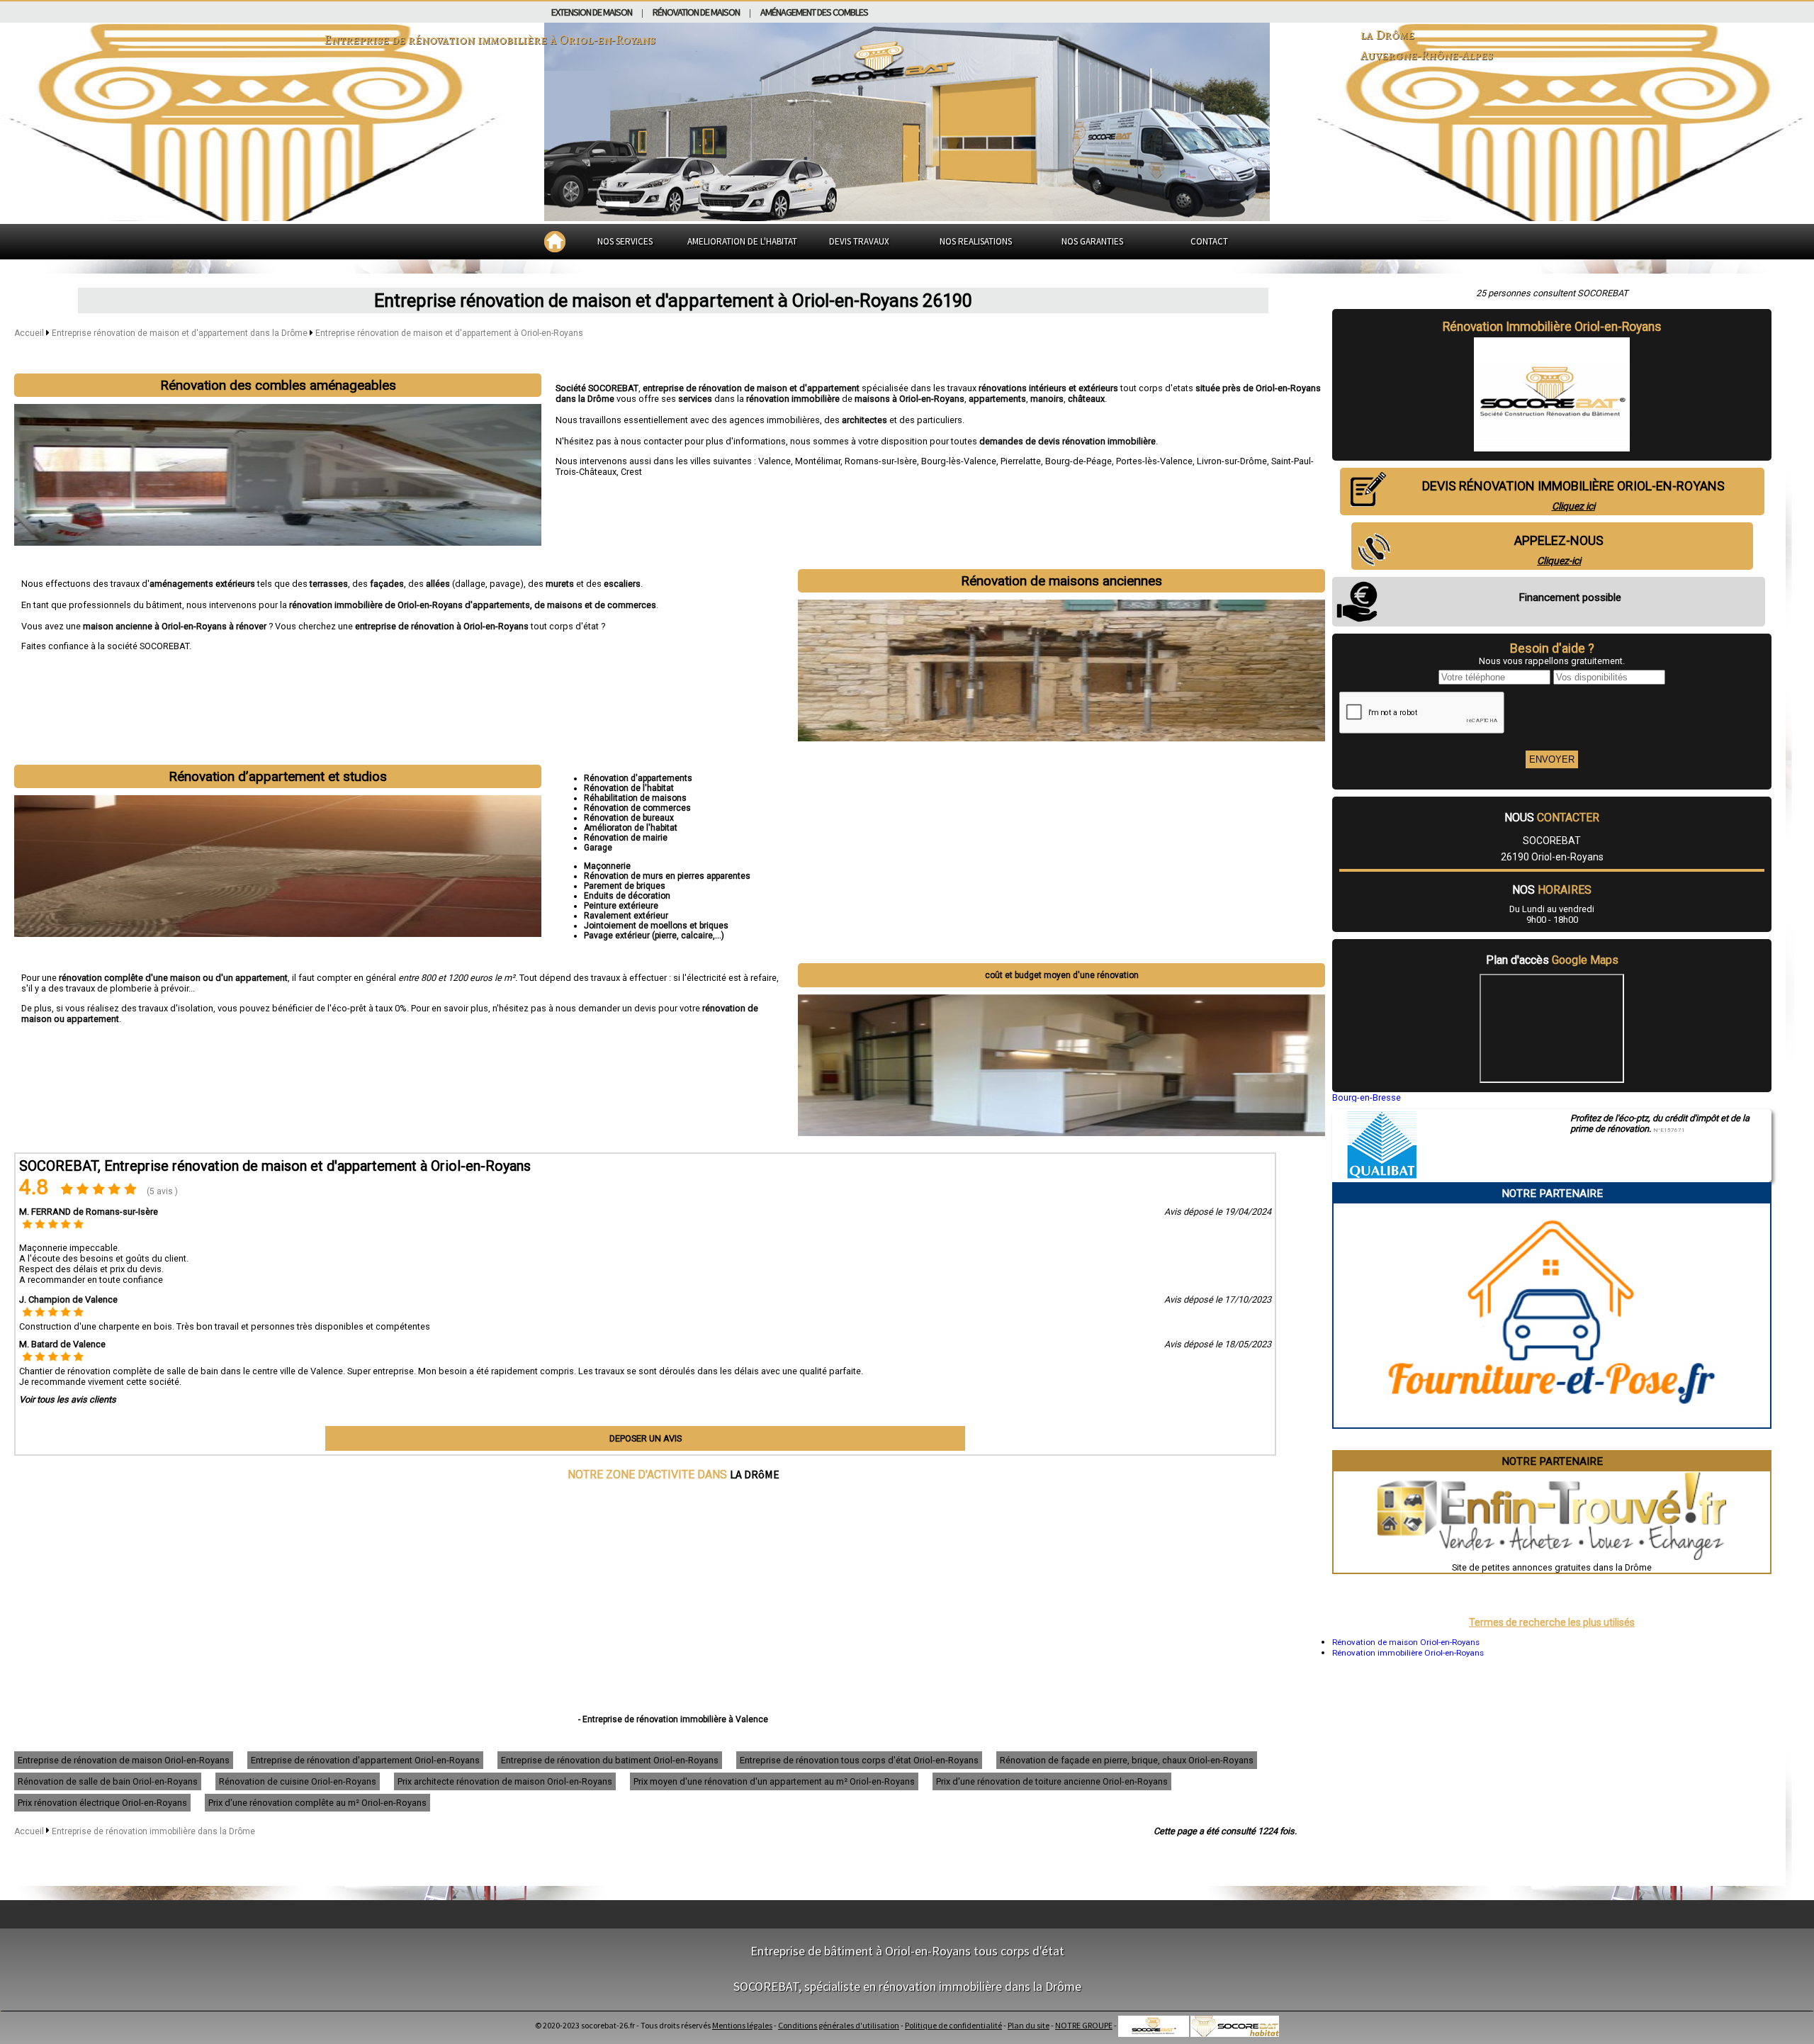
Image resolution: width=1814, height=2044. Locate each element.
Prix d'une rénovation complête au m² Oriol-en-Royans (317, 1803)
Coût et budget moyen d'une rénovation (1062, 975)
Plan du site (1029, 2025)
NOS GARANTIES (1092, 241)
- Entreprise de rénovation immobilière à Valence (673, 1719)
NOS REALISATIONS (976, 241)
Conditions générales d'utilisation (839, 2025)
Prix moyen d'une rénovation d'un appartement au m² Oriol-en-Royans (774, 1781)
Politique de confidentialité (953, 2025)
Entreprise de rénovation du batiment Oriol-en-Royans (610, 1760)
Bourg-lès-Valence (959, 461)
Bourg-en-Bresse (1367, 1097)
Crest (631, 472)
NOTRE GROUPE (1084, 2025)
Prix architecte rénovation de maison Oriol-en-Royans (505, 1781)
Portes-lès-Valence (1154, 461)
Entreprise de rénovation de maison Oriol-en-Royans (124, 1760)
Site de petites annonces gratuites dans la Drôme (1552, 1567)
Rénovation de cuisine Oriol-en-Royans (298, 1781)
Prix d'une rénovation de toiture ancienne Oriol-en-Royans (1052, 1781)
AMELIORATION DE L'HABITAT (742, 241)
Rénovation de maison (696, 12)
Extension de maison (592, 12)
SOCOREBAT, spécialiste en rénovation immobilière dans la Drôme (907, 1986)
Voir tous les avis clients (68, 1399)
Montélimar (818, 461)
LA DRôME (755, 1474)
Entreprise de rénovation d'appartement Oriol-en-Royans (365, 1760)
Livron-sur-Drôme (1232, 461)
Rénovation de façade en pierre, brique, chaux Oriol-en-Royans (1127, 1760)
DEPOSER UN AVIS (646, 1438)
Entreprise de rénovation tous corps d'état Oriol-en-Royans (859, 1760)
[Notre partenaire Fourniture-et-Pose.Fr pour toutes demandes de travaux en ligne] (1552, 1422)
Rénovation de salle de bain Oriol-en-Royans (108, 1781)
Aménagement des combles (814, 12)
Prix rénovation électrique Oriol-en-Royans (102, 1803)
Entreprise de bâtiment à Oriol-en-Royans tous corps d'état (907, 1951)
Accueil (29, 333)
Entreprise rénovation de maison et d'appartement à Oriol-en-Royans (449, 333)
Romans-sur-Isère (881, 461)
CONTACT (1209, 241)
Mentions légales (742, 2025)
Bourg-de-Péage (1078, 461)
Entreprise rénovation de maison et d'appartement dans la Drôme (181, 333)
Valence (774, 461)
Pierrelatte (1021, 461)
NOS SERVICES (625, 241)
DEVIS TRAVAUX (859, 241)
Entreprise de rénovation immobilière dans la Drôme (153, 1831)
